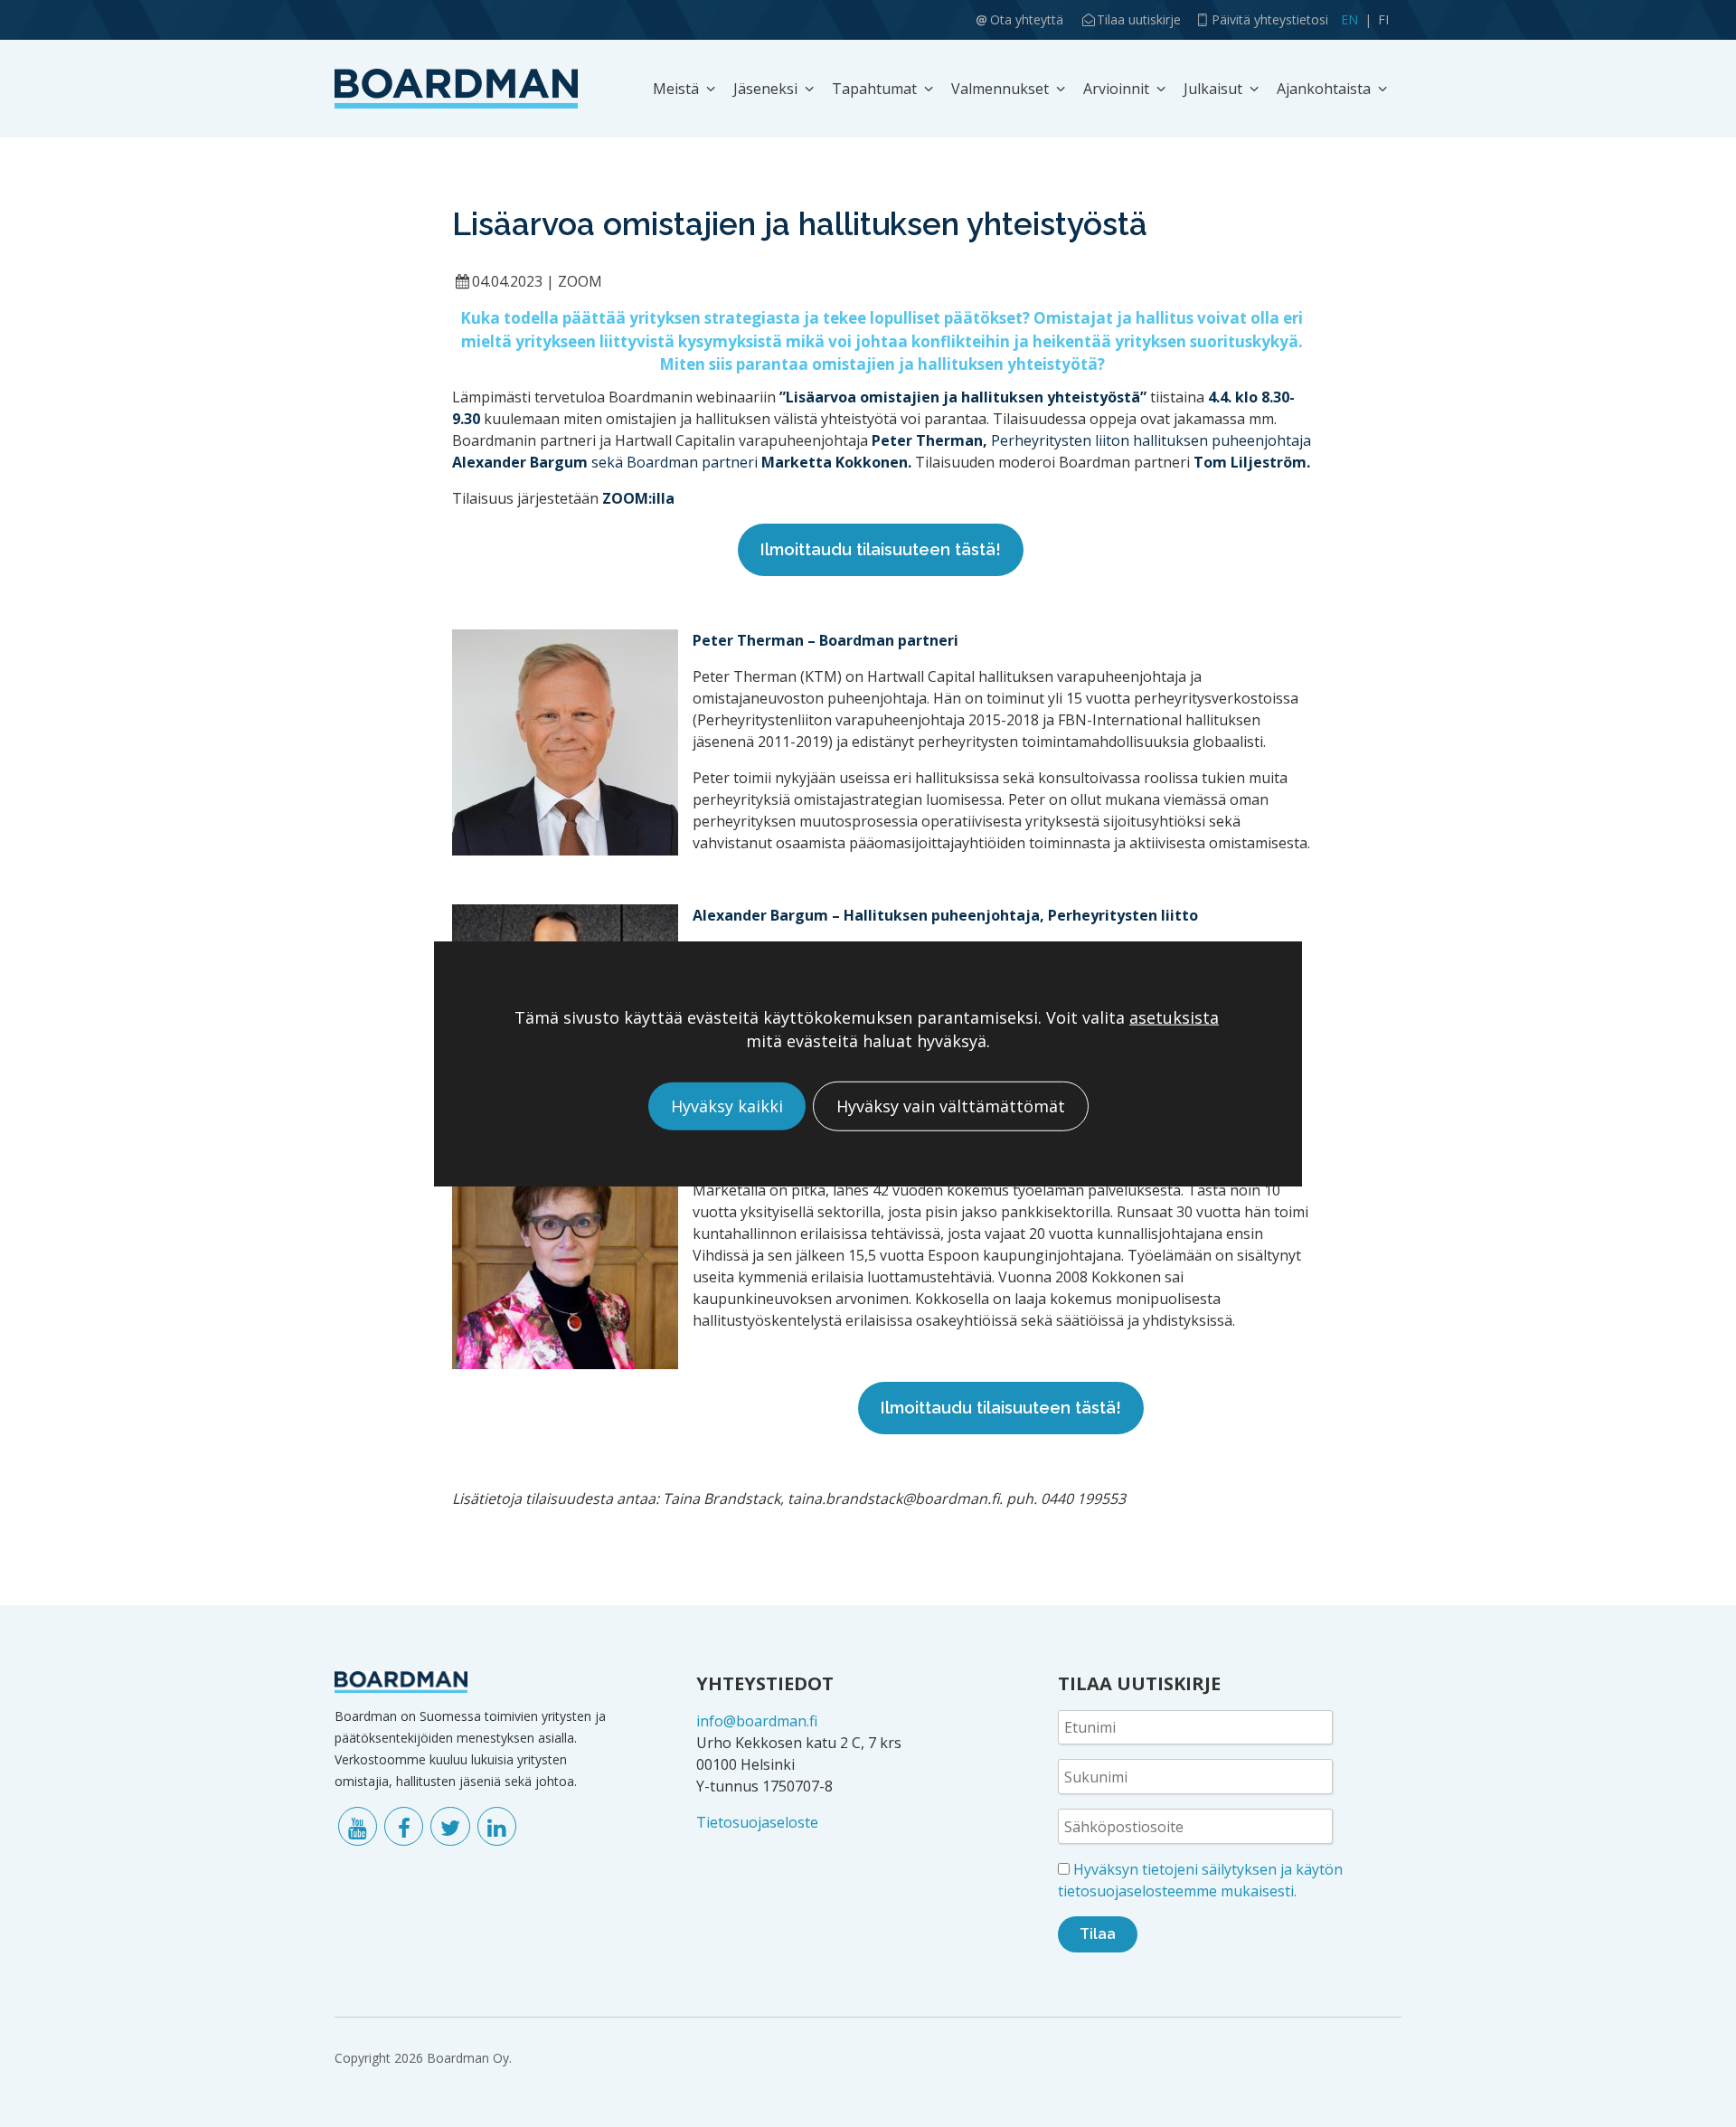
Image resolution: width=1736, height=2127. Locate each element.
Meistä (676, 89)
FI (1383, 19)
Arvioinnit (1116, 89)
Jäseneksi (765, 89)
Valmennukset (1000, 89)
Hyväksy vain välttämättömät (951, 1106)
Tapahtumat (874, 89)
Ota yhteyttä (1027, 19)
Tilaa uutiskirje (1139, 19)
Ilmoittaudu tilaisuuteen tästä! (881, 549)
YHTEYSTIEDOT (765, 1683)
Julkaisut (1213, 89)
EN (1349, 19)
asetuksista (1174, 1018)
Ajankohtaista (1324, 89)
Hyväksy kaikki (727, 1106)
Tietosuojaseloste (757, 1822)
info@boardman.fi (757, 1721)
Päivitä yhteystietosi (1270, 19)
